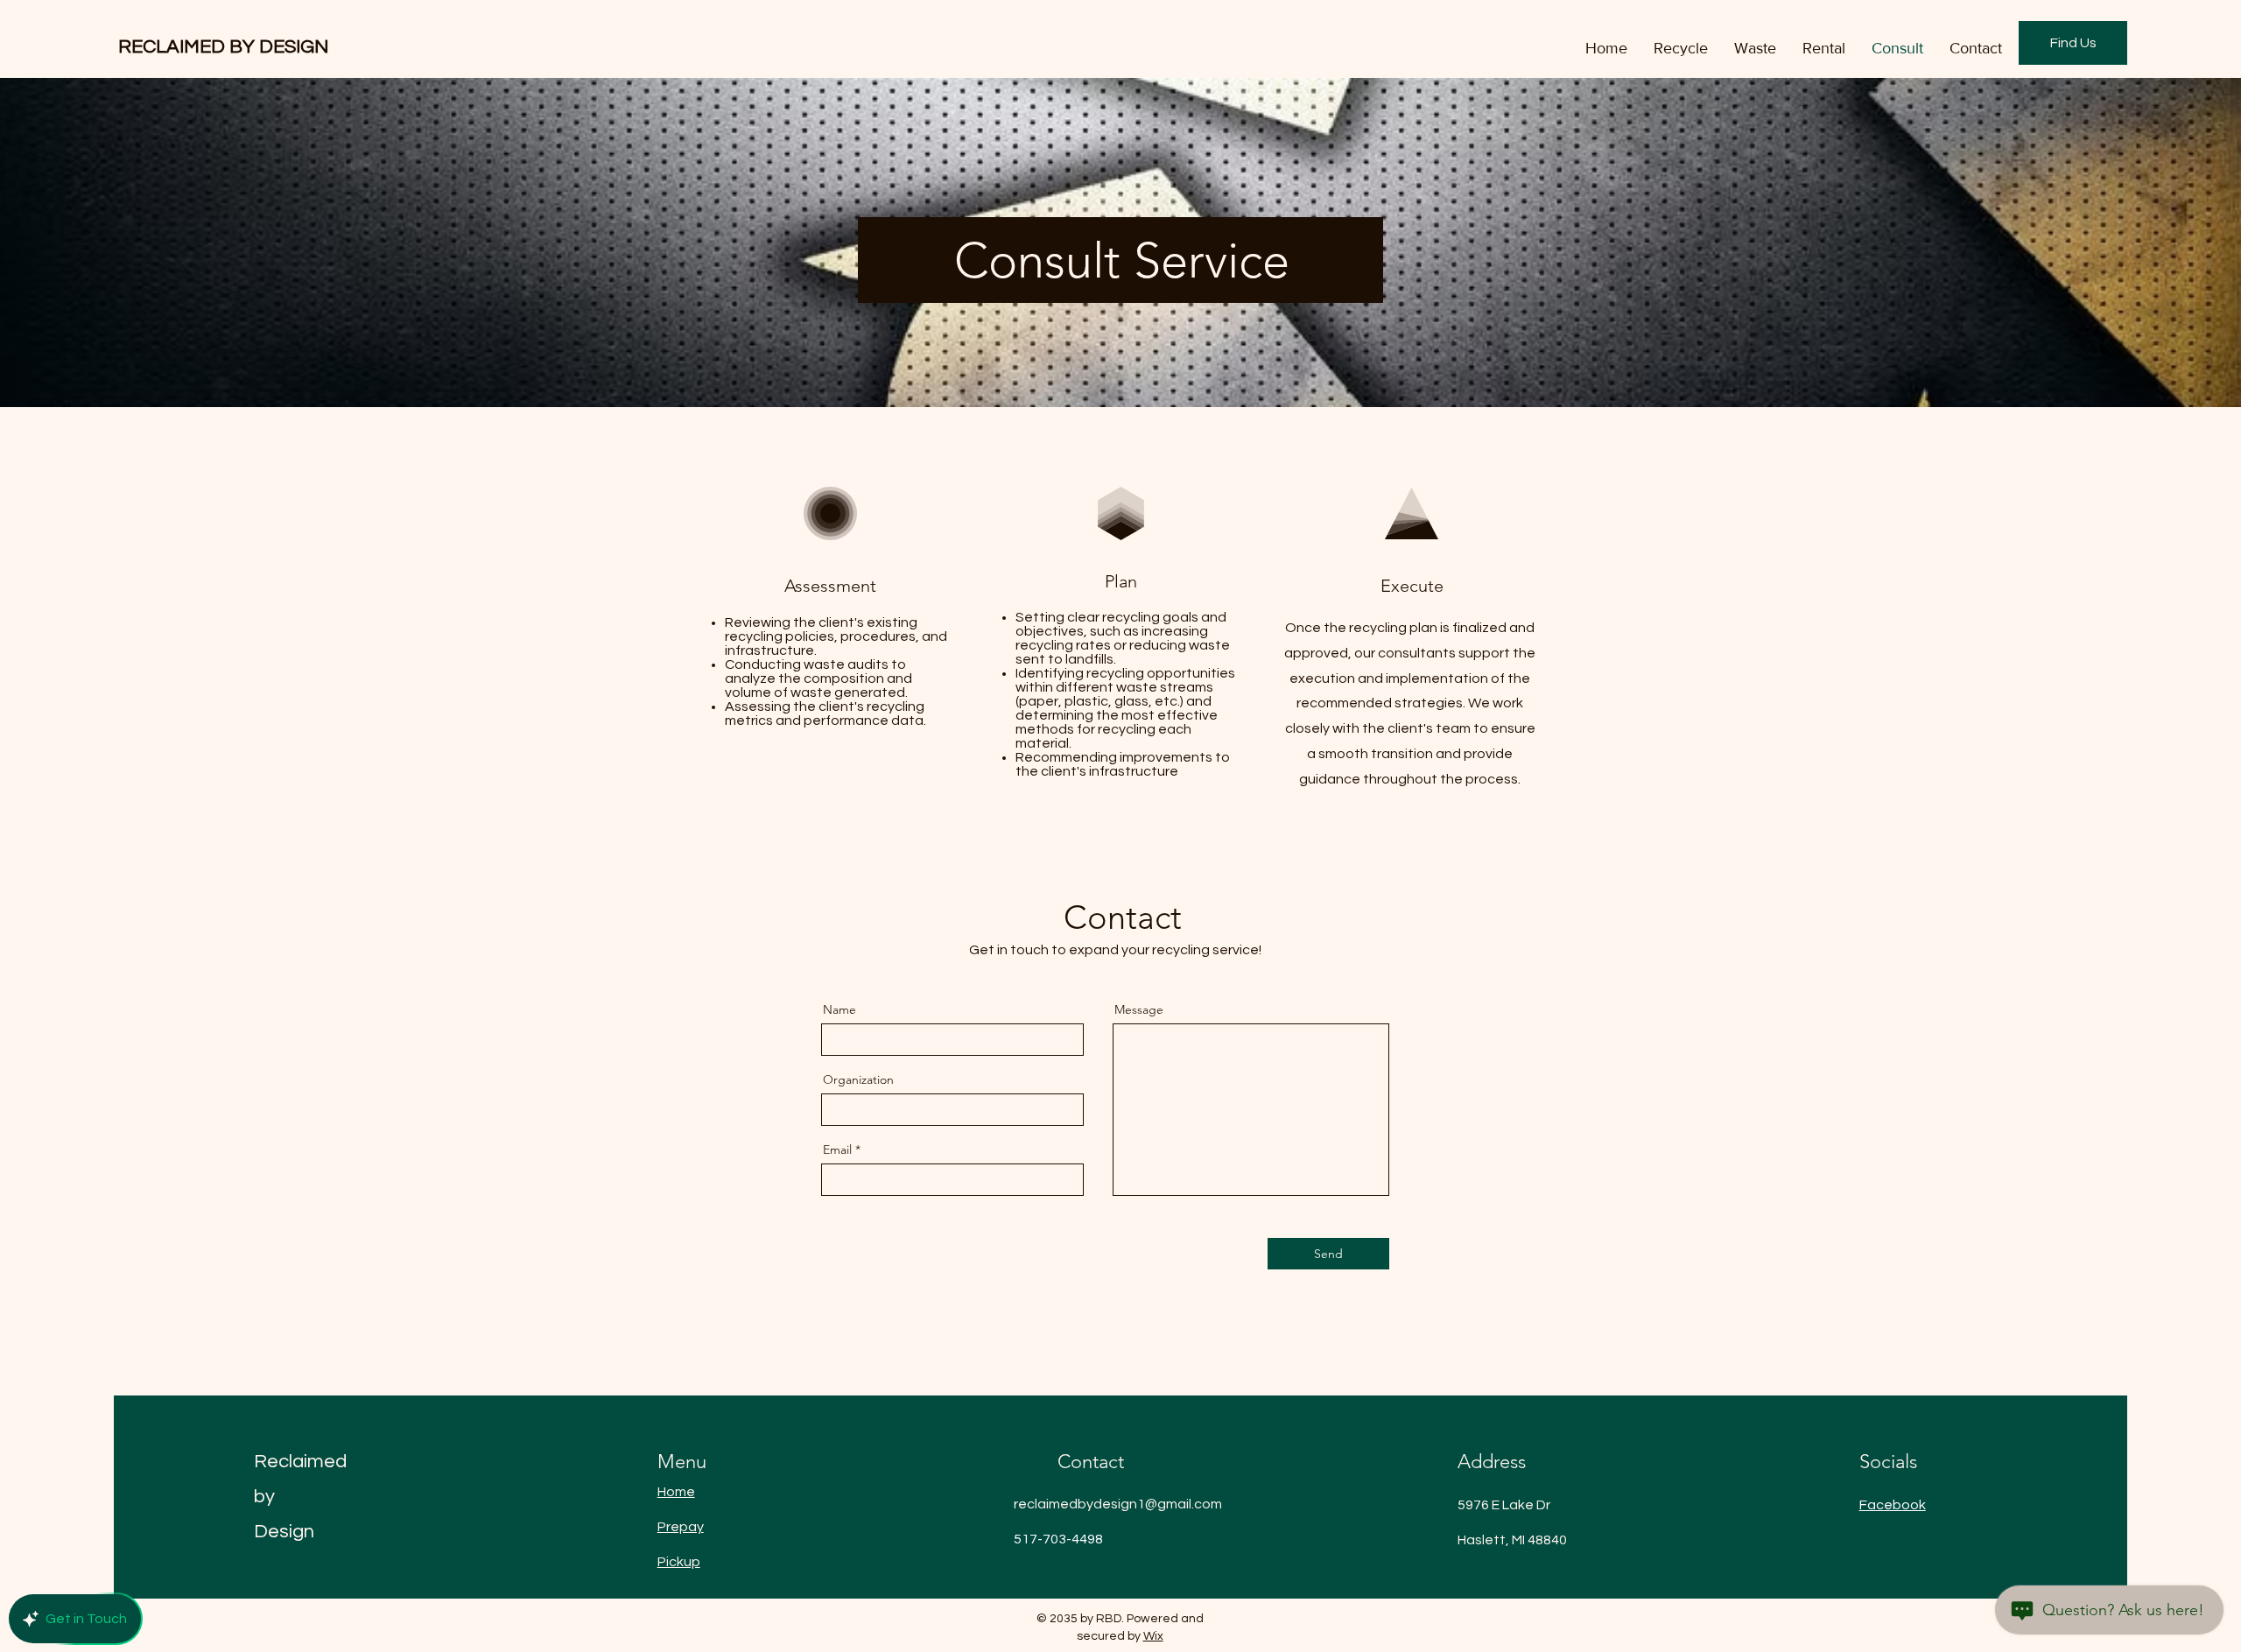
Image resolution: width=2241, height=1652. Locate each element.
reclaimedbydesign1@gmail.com (1118, 1504)
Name (839, 1009)
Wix (1153, 1636)
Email (837, 1149)
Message (1139, 1009)
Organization (858, 1079)
